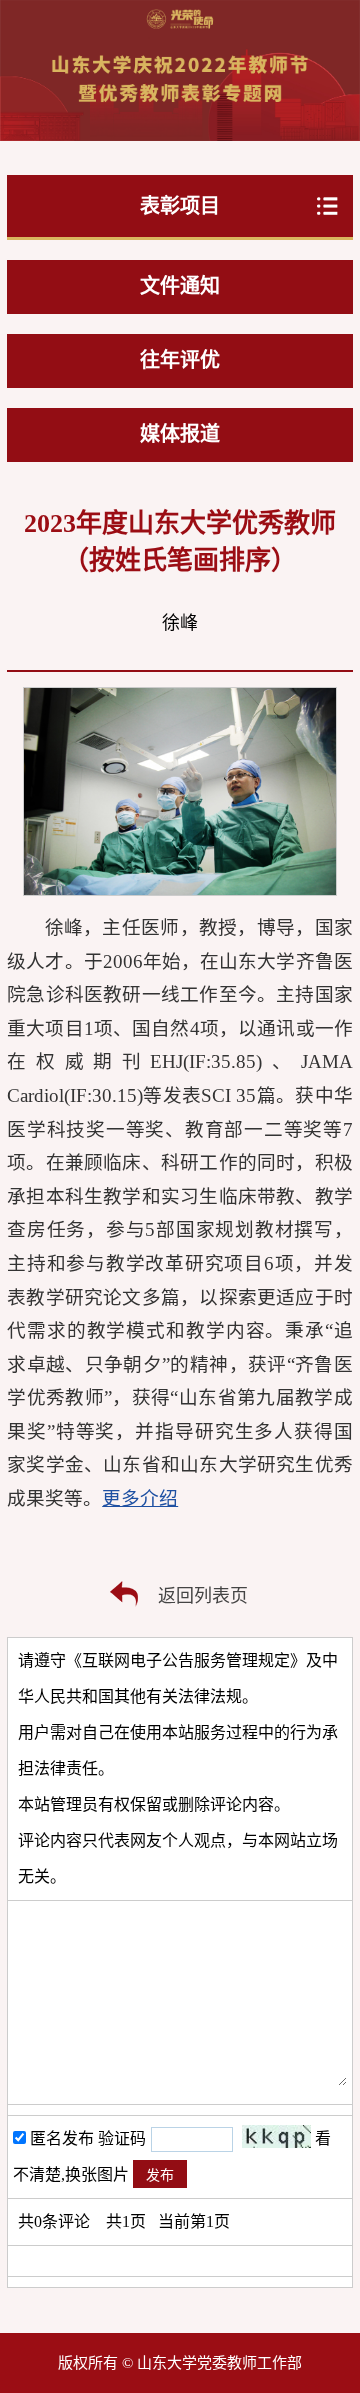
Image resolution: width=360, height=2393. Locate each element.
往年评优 (180, 360)
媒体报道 (180, 434)
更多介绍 (140, 1498)
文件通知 (180, 286)
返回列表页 (203, 1596)
